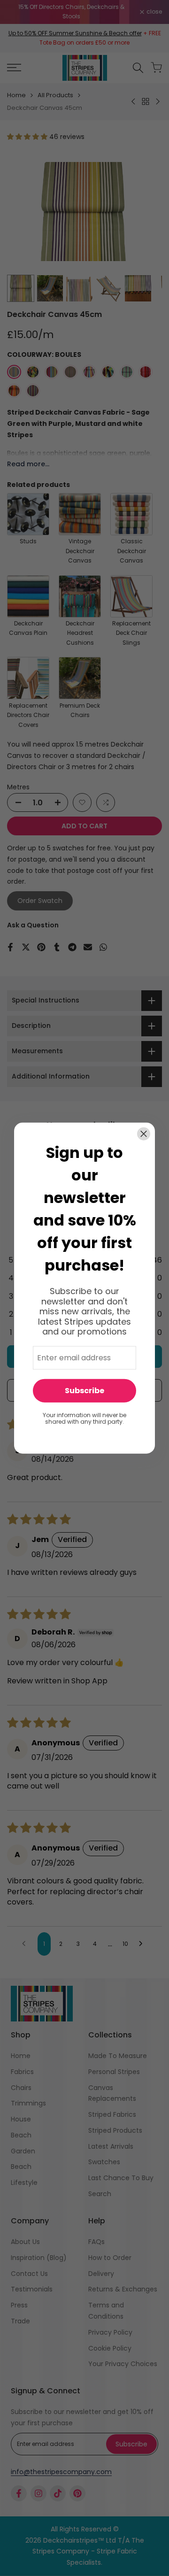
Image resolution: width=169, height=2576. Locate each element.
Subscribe (84, 1391)
